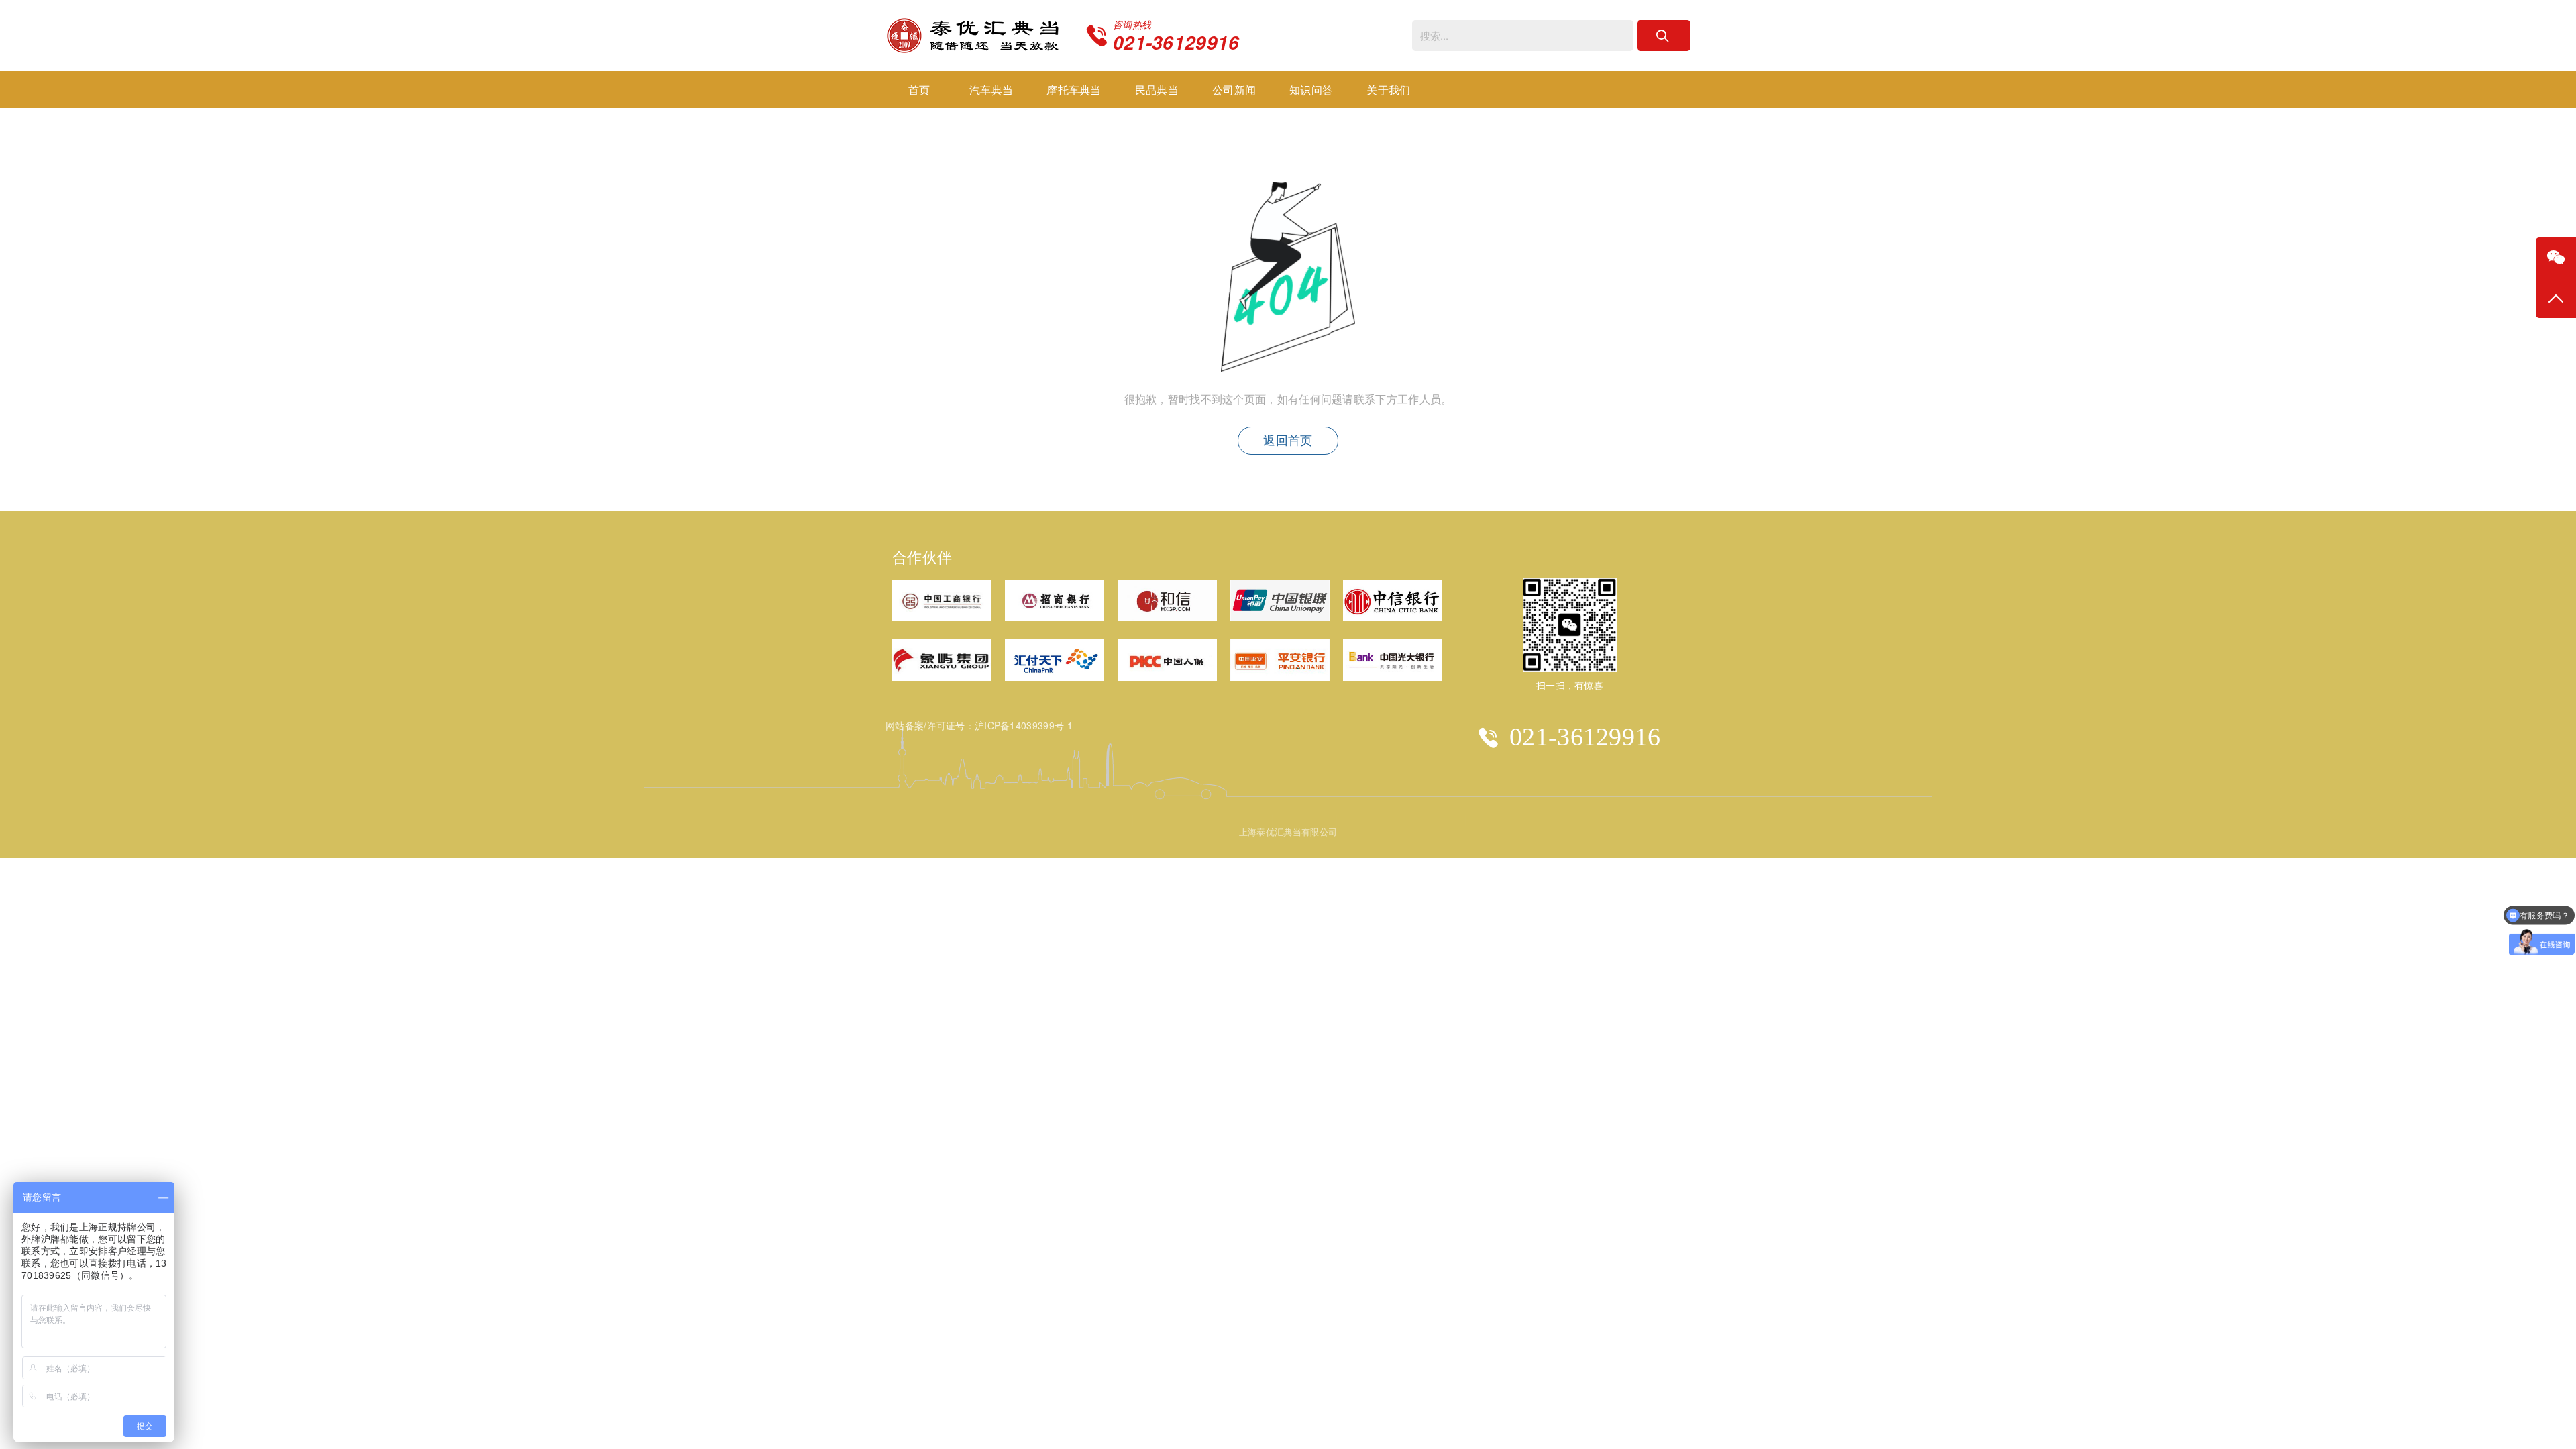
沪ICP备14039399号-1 (1024, 725)
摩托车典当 (1074, 90)
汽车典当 (991, 90)
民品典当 (1157, 90)
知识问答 (1311, 90)
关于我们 (1388, 90)
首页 (919, 90)
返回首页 (1288, 441)
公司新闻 (1234, 90)
